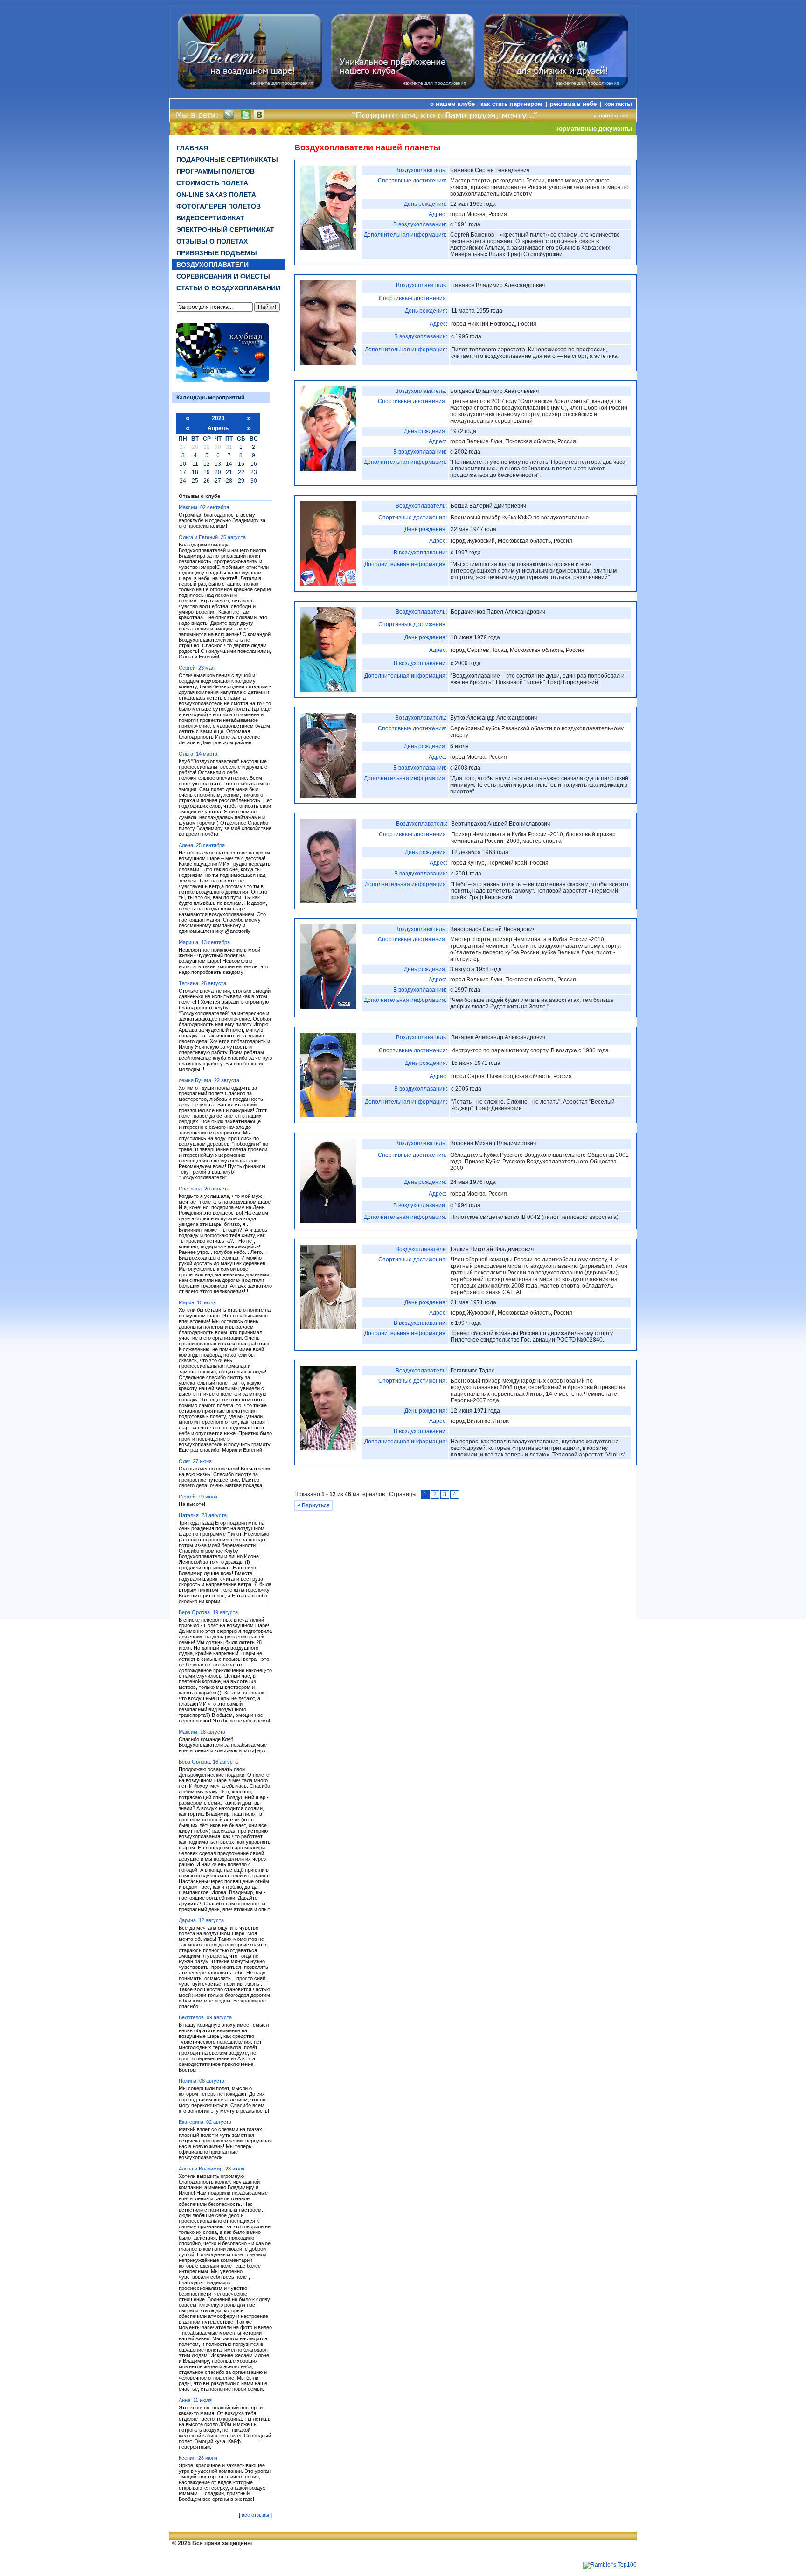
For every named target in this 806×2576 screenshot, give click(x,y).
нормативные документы (594, 129)
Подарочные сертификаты (227, 160)
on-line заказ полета (216, 195)
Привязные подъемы (217, 253)
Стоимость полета (212, 183)
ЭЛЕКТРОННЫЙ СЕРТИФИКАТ (225, 230)
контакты (618, 104)
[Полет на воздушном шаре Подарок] (403, 87)
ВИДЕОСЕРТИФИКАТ (210, 218)
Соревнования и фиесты (223, 276)
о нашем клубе (452, 104)
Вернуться (313, 1505)
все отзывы (255, 2515)
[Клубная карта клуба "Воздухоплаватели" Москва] (222, 382)
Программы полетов (215, 171)
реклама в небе (574, 104)
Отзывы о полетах (212, 241)
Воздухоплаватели (212, 265)
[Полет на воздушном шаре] (250, 87)
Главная (192, 148)
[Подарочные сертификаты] (556, 87)
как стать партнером (512, 104)
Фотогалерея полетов (219, 206)
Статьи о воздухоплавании (228, 288)
